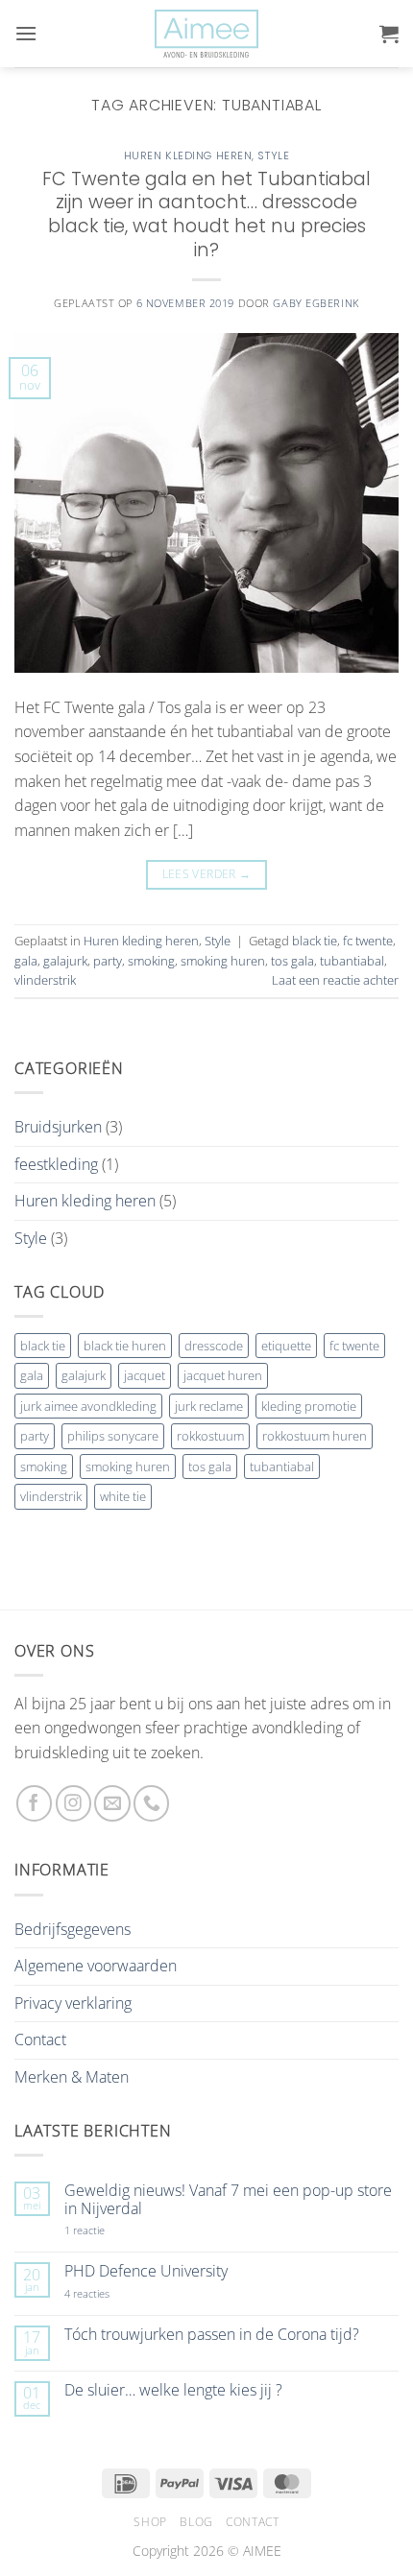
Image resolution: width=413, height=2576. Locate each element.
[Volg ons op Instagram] (73, 1803)
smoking (151, 961)
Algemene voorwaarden (96, 1966)
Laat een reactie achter (335, 980)
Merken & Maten (72, 2077)
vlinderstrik (45, 980)
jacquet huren (223, 1375)
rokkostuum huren (315, 1436)
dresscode (214, 1346)
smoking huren (223, 961)
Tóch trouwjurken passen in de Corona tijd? (212, 2335)
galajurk (65, 961)
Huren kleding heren (188, 155)
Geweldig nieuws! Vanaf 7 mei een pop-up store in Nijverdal (228, 2200)
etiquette (286, 1346)
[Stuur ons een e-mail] (112, 1803)
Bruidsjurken (58, 1127)
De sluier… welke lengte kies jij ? (173, 2390)
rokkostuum (210, 1436)
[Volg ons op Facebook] (34, 1803)
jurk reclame (209, 1406)
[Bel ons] (151, 1803)
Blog (196, 2522)
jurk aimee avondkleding (88, 1406)
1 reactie (106, 2230)
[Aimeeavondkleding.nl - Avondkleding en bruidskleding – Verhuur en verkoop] (206, 34)
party (108, 961)
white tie (123, 1496)
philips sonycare (113, 1436)
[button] (26, 33)
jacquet (145, 1375)
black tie (315, 941)
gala (26, 961)
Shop (150, 2522)
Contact (40, 2039)
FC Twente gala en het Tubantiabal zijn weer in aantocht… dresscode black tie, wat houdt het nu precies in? (206, 215)
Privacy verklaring (73, 2003)
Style (273, 155)
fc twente (368, 941)
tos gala (292, 961)
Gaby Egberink (316, 303)
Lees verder (207, 874)
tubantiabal (352, 961)
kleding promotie (309, 1406)
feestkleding (56, 1164)
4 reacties (109, 2293)
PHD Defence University (146, 2271)
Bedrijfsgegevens (73, 1929)
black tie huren (125, 1346)
